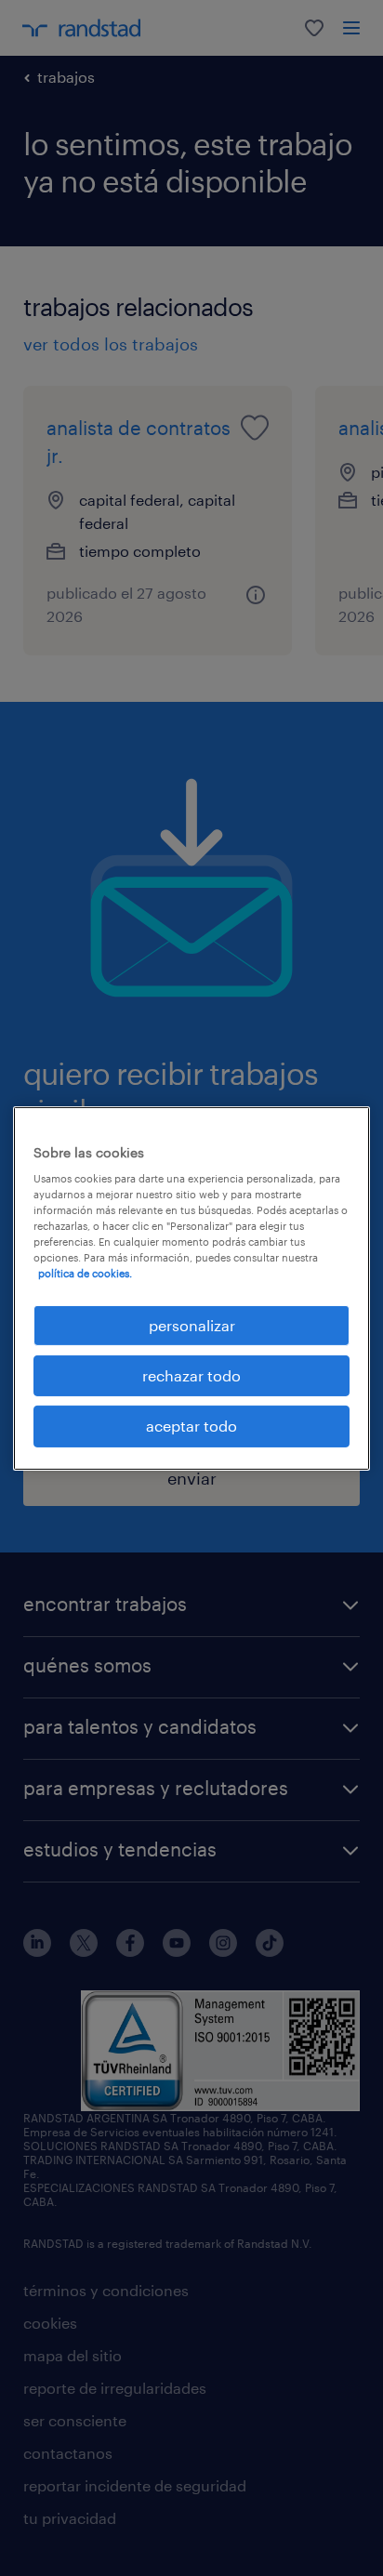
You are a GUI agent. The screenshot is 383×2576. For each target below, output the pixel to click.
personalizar (192, 1324)
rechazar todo (191, 1375)
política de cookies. (85, 1273)
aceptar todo (191, 1426)
